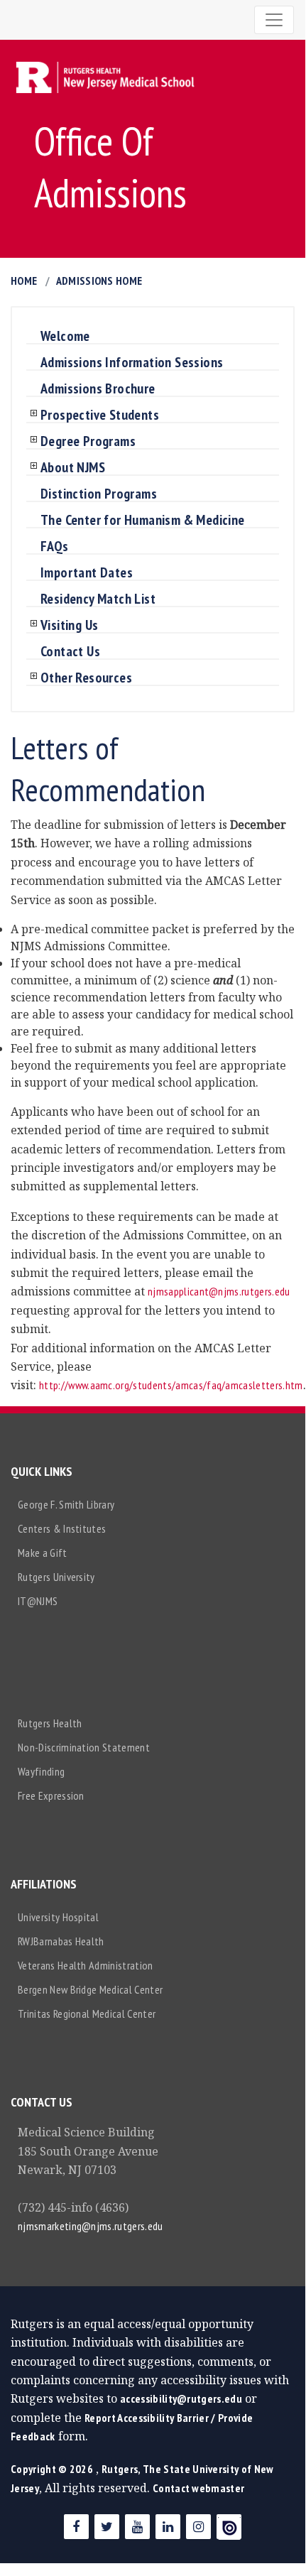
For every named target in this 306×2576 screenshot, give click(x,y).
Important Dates (87, 573)
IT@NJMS (38, 1601)
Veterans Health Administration (86, 1965)
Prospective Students (100, 415)
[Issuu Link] (229, 2527)
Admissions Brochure (98, 389)
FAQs (55, 547)
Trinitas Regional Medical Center (87, 2013)
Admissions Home (99, 281)
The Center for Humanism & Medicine (143, 521)
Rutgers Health (50, 1723)
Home (24, 281)
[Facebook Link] (76, 2527)
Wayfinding (41, 1771)
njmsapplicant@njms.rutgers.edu (219, 1291)
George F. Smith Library (66, 1504)
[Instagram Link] (198, 2527)
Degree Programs (88, 442)
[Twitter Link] (107, 2527)
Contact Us (70, 652)
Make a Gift (43, 1553)
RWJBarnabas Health (61, 1941)
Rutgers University (56, 1577)
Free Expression (51, 1795)
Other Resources (86, 678)
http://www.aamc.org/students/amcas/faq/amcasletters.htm (171, 1385)
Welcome (65, 337)
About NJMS (73, 468)
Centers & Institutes (62, 1528)
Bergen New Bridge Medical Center (90, 1989)
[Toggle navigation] (274, 20)
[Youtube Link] (137, 2527)
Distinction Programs (99, 494)
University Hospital (58, 1917)
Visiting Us (69, 626)
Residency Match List (98, 599)
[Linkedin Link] (168, 2527)
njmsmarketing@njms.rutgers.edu (91, 2226)
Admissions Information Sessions (132, 363)
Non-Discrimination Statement (84, 1747)
